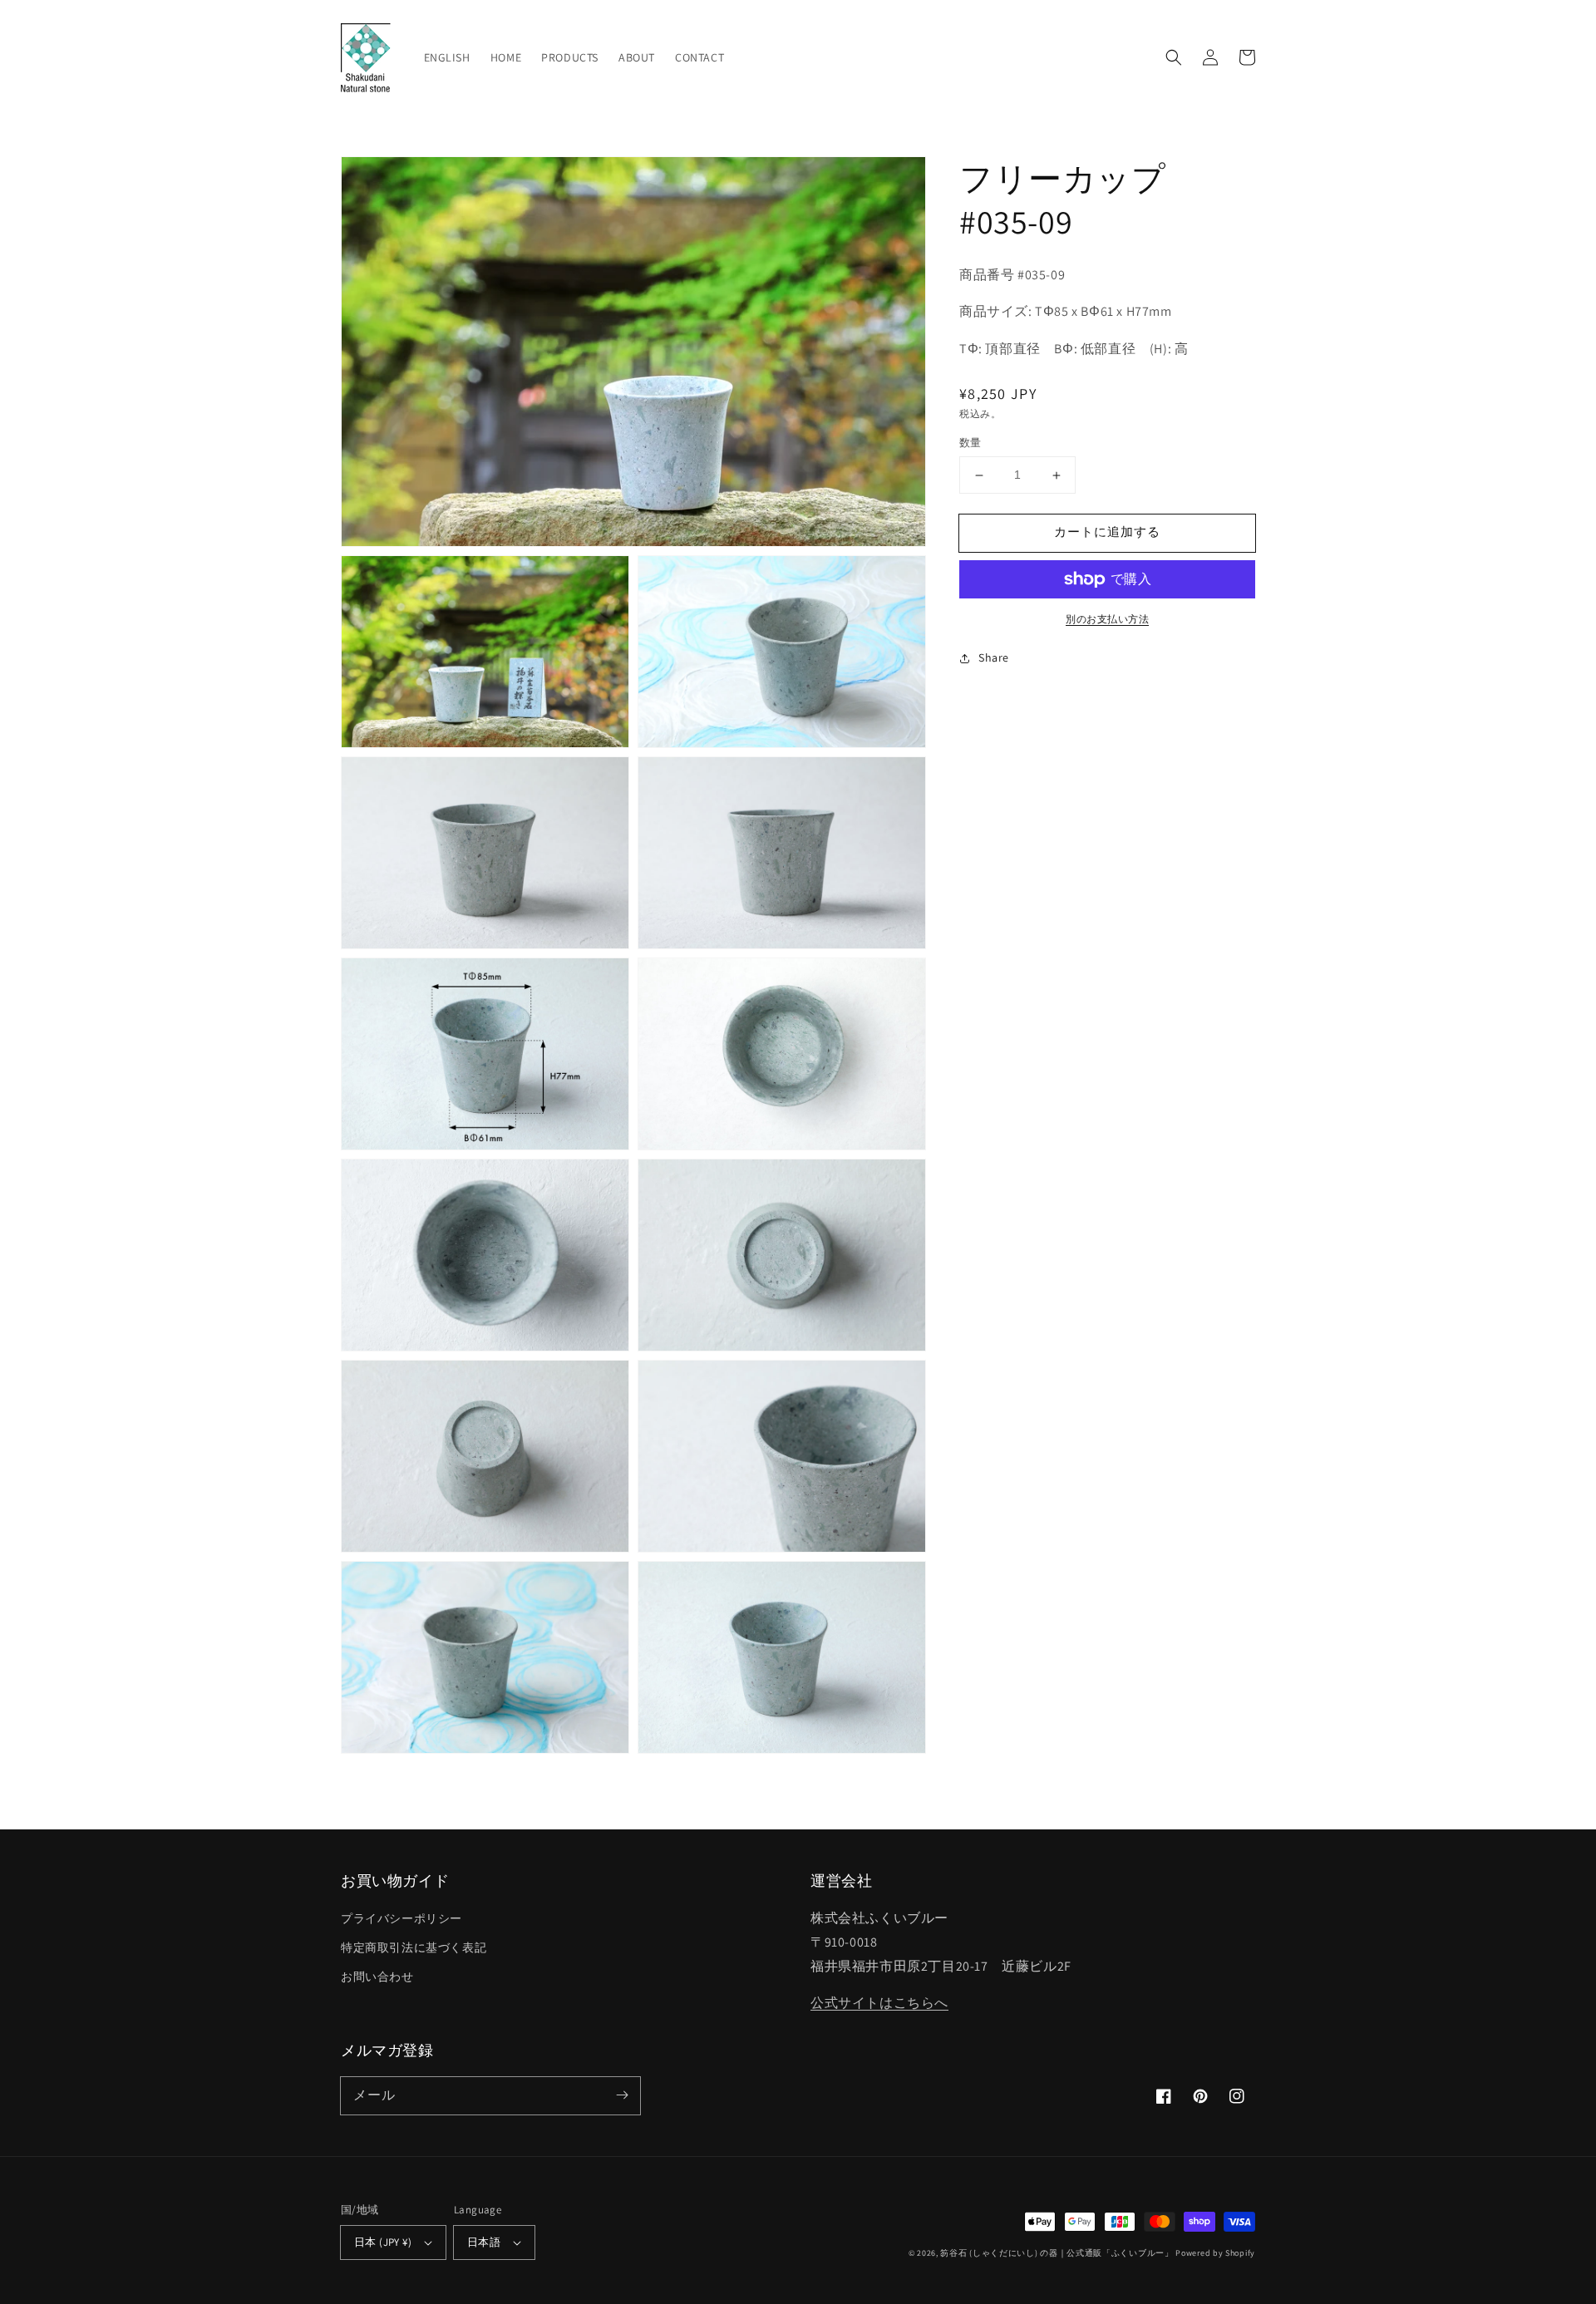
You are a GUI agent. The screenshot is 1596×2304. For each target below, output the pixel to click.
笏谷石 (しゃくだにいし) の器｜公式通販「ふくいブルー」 (1057, 2253)
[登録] (622, 2095)
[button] (1174, 57)
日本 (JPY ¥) (383, 2242)
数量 (970, 443)
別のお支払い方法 (1107, 619)
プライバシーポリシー (401, 1918)
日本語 (484, 2242)
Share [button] (994, 657)
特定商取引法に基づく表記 (414, 1947)
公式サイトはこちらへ (879, 2003)
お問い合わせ (377, 1977)
